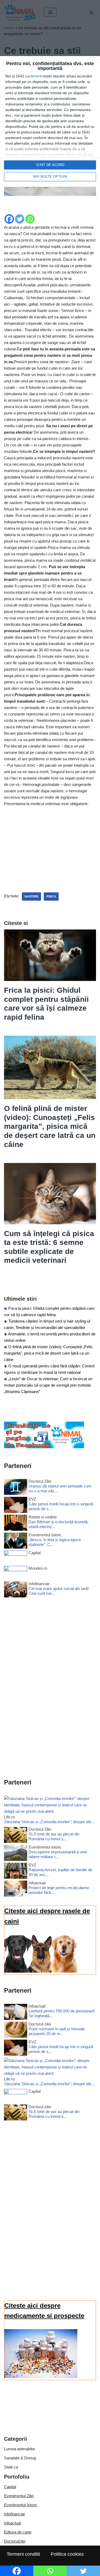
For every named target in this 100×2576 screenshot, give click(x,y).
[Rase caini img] (41, 1971)
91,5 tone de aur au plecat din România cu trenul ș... (54, 1836)
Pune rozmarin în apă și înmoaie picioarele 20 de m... (57, 2031)
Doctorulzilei (15, 2541)
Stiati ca (11, 2467)
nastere (31, 896)
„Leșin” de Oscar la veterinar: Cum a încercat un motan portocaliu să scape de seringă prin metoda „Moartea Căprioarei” (48, 1385)
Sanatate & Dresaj (20, 2458)
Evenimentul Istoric (21, 2505)
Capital (10, 2487)
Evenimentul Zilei (19, 2496)
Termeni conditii (23, 2554)
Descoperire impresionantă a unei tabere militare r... (58, 1854)
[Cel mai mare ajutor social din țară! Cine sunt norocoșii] (16, 1590)
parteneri (33, 76)
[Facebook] (9, 219)
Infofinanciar (15, 2514)
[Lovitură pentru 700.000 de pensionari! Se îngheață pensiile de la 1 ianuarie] (16, 2013)
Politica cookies (67, 2554)
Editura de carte (18, 2532)
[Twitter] (20, 219)
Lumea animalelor (19, 2449)
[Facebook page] (44, 1447)
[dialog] (50, 121)
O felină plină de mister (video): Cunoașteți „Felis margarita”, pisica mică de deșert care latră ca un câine (50, 1126)
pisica (51, 896)
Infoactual (12, 2523)
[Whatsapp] (30, 219)
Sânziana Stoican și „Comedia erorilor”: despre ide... (49, 1822)
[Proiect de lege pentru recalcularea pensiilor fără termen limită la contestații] (16, 1890)
